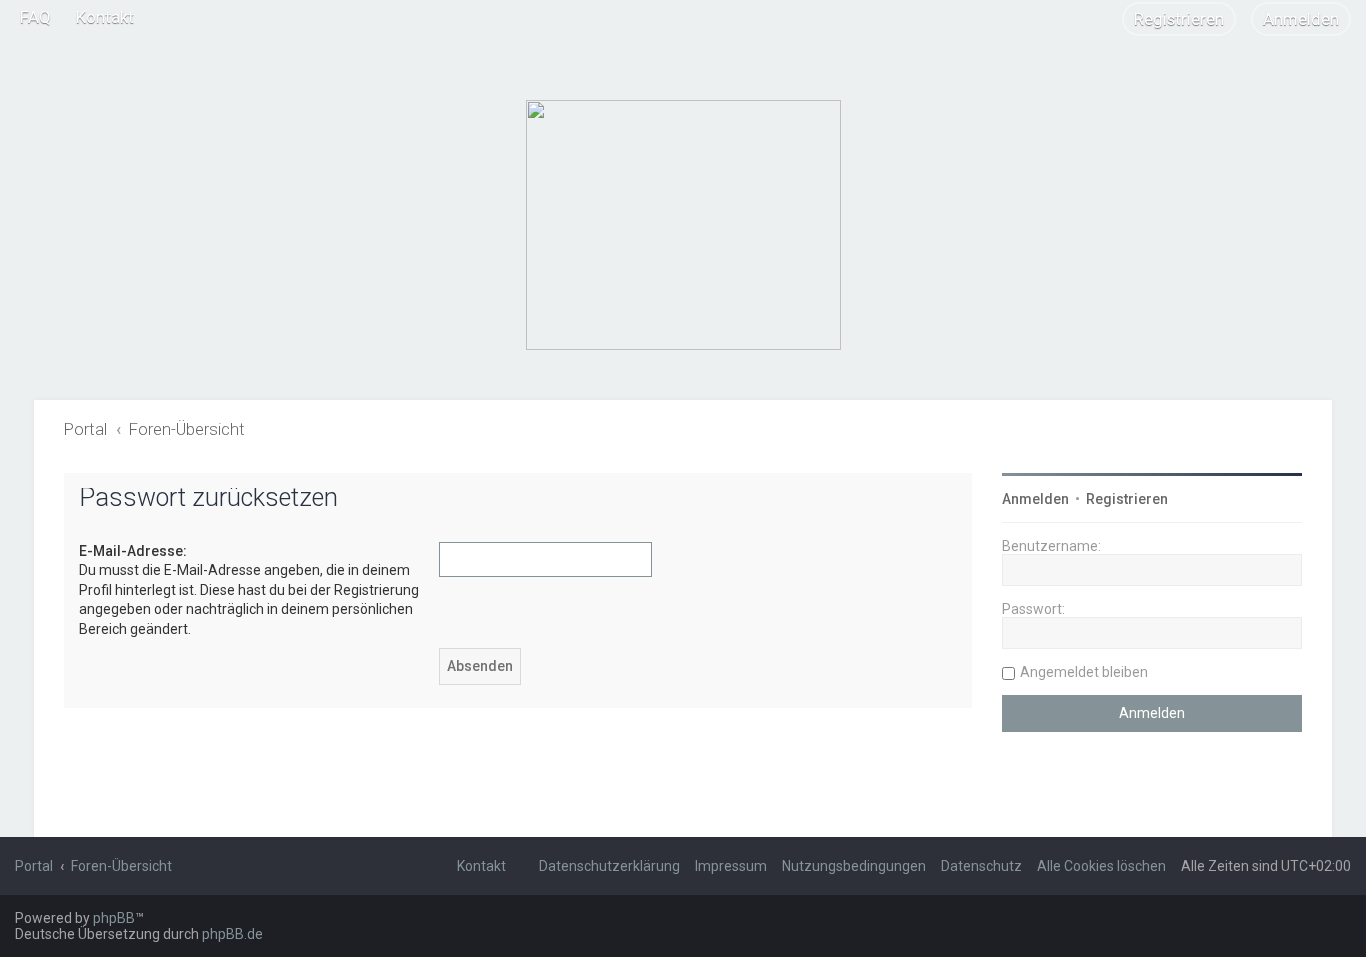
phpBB (114, 918)
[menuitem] (35, 17)
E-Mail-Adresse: (133, 551)
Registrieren (1127, 499)
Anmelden (1035, 499)
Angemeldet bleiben (1084, 672)
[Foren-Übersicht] (683, 225)
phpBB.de (232, 934)
